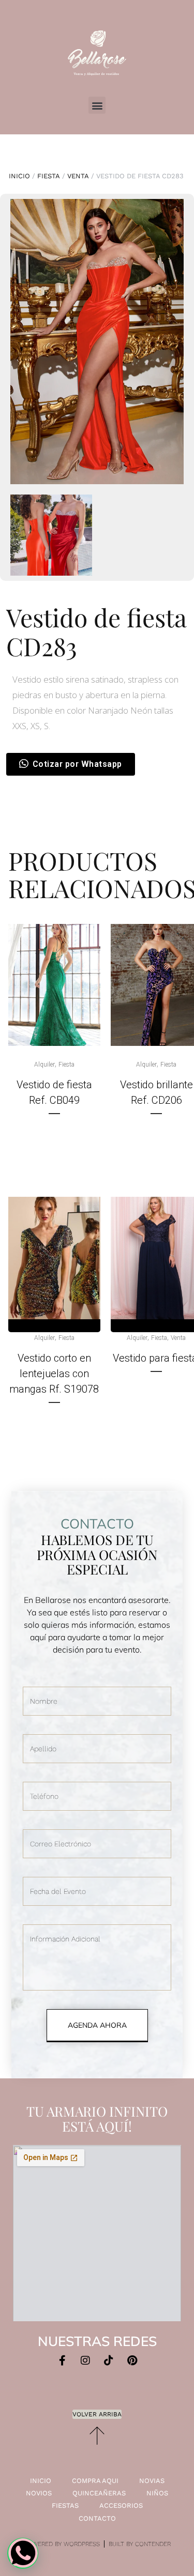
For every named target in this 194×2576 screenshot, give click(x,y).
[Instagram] (85, 2361)
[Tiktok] (109, 2361)
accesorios (121, 2505)
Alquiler (44, 1065)
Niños (157, 2493)
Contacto (97, 2518)
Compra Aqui (95, 2481)
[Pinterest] (132, 2361)
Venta (78, 176)
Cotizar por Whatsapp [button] (77, 764)
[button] (97, 105)
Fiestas (65, 2505)
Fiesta (49, 176)
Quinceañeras (99, 2493)
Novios (39, 2493)
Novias (152, 2481)
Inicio (19, 176)
